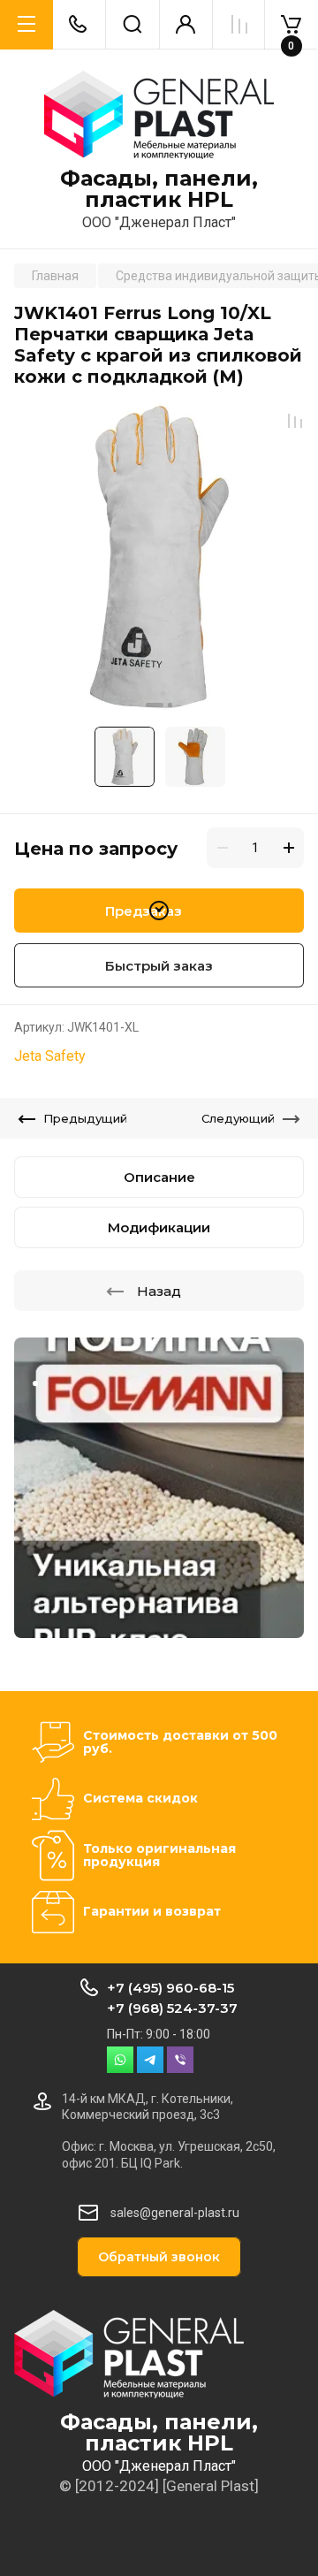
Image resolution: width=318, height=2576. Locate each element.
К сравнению (295, 421)
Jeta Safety (50, 1056)
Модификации (159, 1227)
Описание (159, 1177)
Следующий (238, 1118)
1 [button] (155, 705)
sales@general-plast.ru (175, 2213)
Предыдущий (85, 1118)
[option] (159, 557)
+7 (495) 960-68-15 (170, 1988)
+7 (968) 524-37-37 (172, 2008)
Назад (159, 1291)
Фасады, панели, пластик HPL (159, 189)
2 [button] (170, 705)
